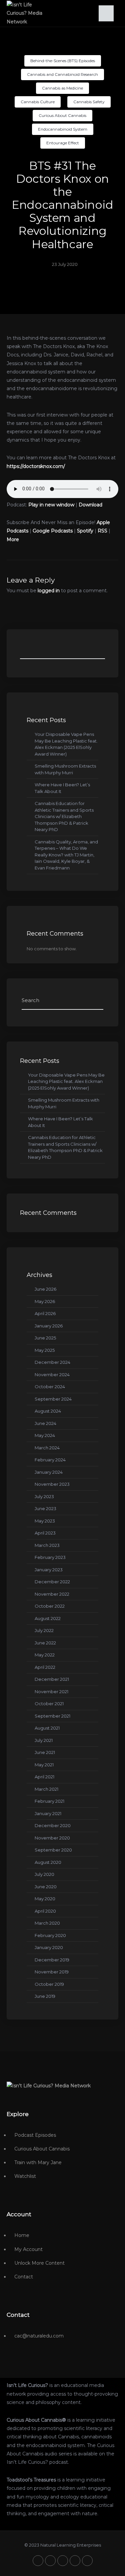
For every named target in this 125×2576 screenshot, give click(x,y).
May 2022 (45, 1655)
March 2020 (47, 1923)
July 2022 (44, 1630)
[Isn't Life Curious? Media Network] (49, 2086)
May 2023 (45, 1521)
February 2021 (49, 1801)
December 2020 (53, 1825)
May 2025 (45, 1350)
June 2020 (46, 1887)
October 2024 (50, 1387)
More (13, 539)
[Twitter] (38, 2561)
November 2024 (52, 1375)
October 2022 (50, 1606)
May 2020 (45, 1899)
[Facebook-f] (50, 2561)
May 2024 (45, 1435)
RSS (102, 531)
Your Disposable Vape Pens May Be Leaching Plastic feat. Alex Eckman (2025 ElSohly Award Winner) (66, 1081)
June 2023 (45, 1508)
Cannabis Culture (38, 102)
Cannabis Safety (89, 102)
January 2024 (49, 1472)
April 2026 (45, 1313)
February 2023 (50, 1557)
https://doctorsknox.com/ (36, 466)
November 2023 (52, 1484)
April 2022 (45, 1667)
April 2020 (45, 1911)
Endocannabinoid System (63, 129)
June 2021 (45, 1752)
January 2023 (49, 1570)
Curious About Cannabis (62, 115)
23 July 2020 (65, 264)
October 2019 (49, 1984)
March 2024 (47, 1448)
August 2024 (48, 1411)
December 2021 (52, 1679)
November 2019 (52, 1972)
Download (90, 505)
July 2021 (44, 1740)
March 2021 (46, 1789)
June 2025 (45, 1338)
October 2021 (49, 1704)
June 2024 (45, 1423)
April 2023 (45, 1533)
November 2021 (51, 1692)
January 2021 (48, 1813)
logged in (49, 591)
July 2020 (44, 1874)
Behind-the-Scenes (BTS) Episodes (63, 61)
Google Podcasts (53, 531)
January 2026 (49, 1326)
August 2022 (48, 1618)
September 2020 (53, 1850)
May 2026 (45, 1301)
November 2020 (52, 1838)
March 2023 (47, 1545)
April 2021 (44, 1777)
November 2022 (52, 1594)
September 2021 (52, 1716)
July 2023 (44, 1496)
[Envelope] (87, 2561)
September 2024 (53, 1399)
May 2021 (44, 1765)
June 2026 (45, 1289)
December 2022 (52, 1582)
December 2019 (52, 1960)
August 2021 (47, 1728)
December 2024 (52, 1362)
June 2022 (45, 1643)
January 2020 (49, 1947)
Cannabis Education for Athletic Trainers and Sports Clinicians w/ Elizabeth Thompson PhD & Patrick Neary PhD (64, 816)
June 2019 (45, 1996)
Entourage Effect (63, 143)
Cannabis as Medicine (62, 88)
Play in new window (51, 505)
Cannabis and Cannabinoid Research (62, 74)
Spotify (85, 531)
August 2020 (48, 1862)
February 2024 (50, 1460)
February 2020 (50, 1935)
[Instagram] (75, 2561)
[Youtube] (63, 2561)
